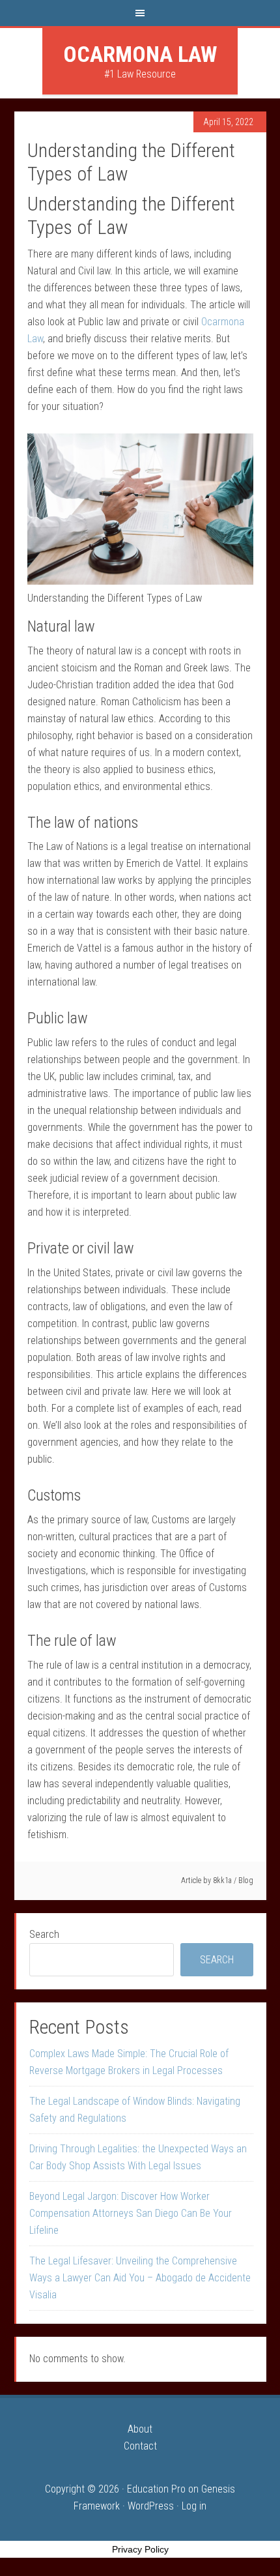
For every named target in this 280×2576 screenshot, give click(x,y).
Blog (246, 1881)
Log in (194, 2506)
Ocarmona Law (140, 54)
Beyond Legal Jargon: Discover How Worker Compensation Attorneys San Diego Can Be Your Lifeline (131, 2213)
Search (44, 1934)
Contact (140, 2446)
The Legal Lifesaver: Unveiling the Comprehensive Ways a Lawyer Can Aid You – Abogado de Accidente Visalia (140, 2278)
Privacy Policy (140, 2549)
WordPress (151, 2506)
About (140, 2429)
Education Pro (156, 2489)
